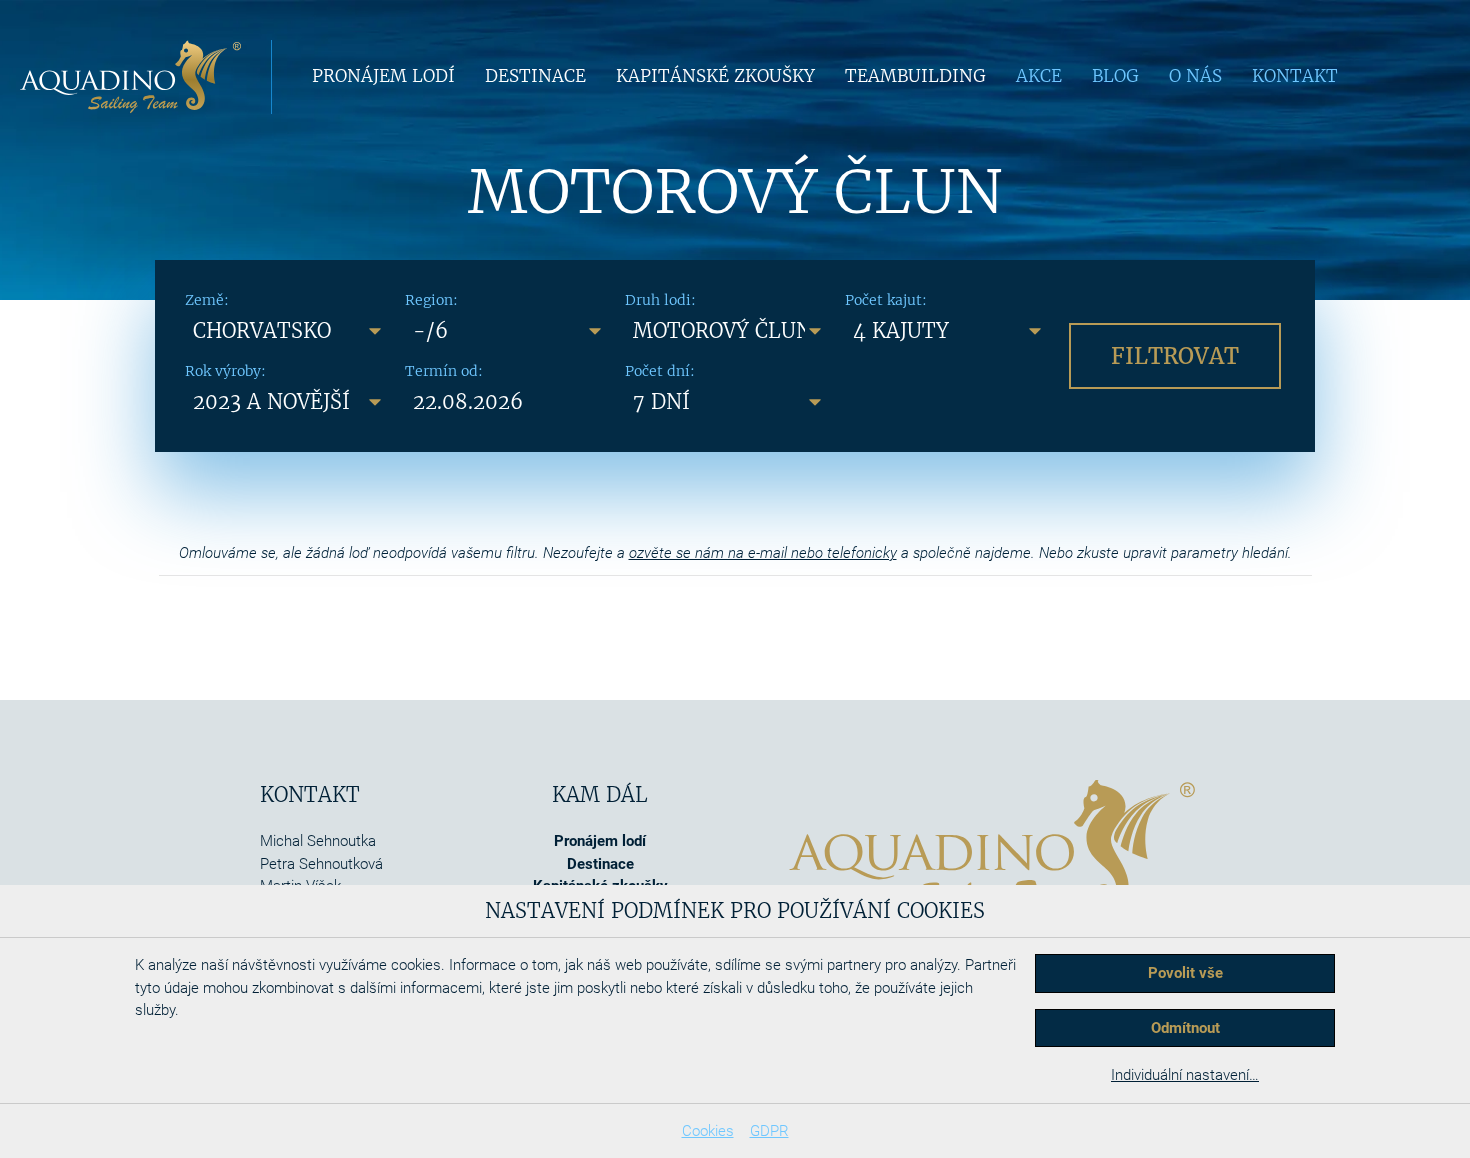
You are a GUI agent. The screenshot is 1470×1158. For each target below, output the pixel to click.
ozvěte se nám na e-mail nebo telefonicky (763, 553)
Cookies (708, 1131)
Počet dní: (660, 371)
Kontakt (1295, 76)
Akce (1039, 76)
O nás (1195, 76)
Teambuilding (915, 76)
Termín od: (444, 371)
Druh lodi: (660, 300)
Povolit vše (1185, 973)
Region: (431, 300)
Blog (1115, 76)
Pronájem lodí (383, 76)
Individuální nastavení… (1185, 1075)
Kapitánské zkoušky (715, 76)
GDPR (769, 1131)
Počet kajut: (886, 300)
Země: (207, 300)
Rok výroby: (225, 371)
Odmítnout (1185, 1028)
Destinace (535, 76)
